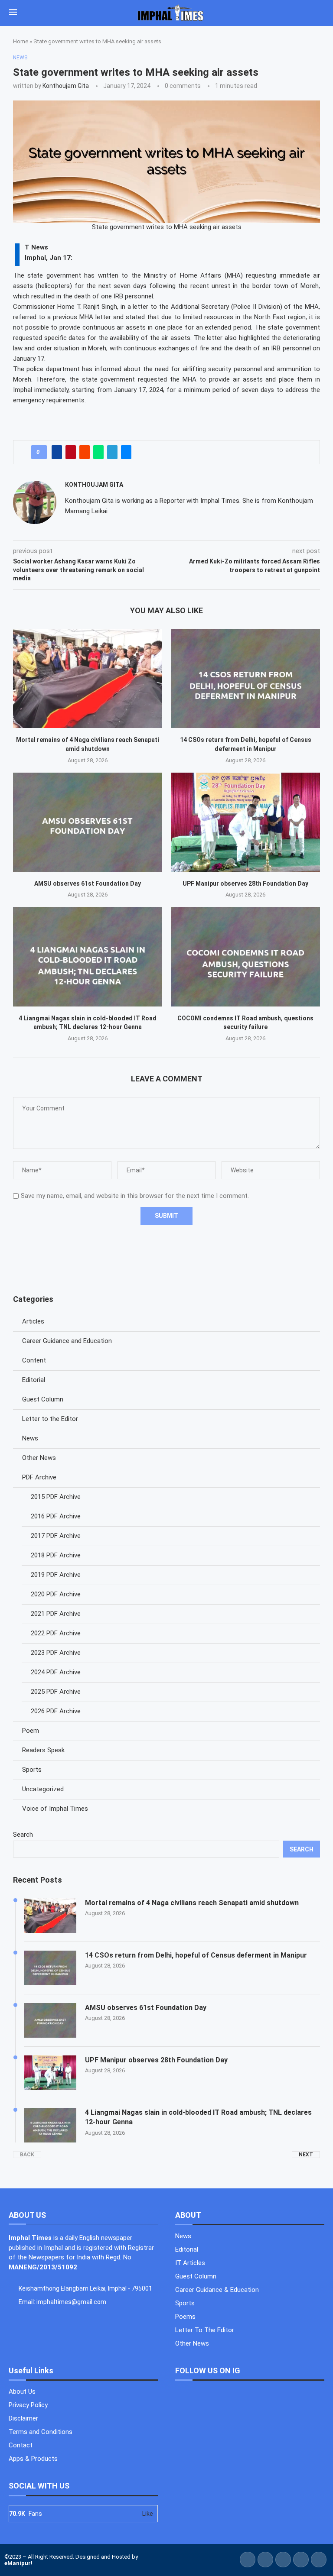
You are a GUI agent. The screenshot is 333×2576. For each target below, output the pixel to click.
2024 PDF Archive (56, 1672)
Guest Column (43, 1399)
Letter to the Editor (50, 1419)
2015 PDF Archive (56, 1497)
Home (21, 41)
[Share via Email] (126, 452)
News (30, 1438)
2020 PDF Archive (56, 1594)
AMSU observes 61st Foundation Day (88, 883)
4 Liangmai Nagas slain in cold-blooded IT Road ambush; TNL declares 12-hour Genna (198, 2117)
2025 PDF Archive (56, 1692)
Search (23, 1835)
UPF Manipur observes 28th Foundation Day (245, 883)
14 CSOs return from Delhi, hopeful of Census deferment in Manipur (196, 1955)
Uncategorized (43, 1789)
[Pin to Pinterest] (71, 452)
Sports (32, 1770)
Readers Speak (43, 1750)
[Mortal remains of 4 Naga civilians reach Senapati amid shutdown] (88, 678)
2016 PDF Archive (56, 1516)
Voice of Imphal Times (55, 1809)
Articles (33, 1321)
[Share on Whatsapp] (98, 452)
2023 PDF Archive (56, 1653)
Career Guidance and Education (67, 1341)
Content (34, 1360)
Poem (31, 1731)
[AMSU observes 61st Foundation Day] (88, 822)
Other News (39, 1458)
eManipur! (18, 2563)
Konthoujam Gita (66, 86)
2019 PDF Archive (56, 1575)
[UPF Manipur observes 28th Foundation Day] (245, 822)
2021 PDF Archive (56, 1614)
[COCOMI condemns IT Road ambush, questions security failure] (245, 956)
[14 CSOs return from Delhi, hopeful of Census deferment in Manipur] (245, 678)
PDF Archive (39, 1477)
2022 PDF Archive (56, 1633)
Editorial (34, 1380)
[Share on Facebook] (57, 452)
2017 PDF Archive (56, 1536)
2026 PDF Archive (56, 1711)
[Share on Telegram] (112, 452)
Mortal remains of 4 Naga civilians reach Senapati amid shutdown (192, 1903)
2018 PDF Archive (56, 1555)
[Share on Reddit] (85, 452)
